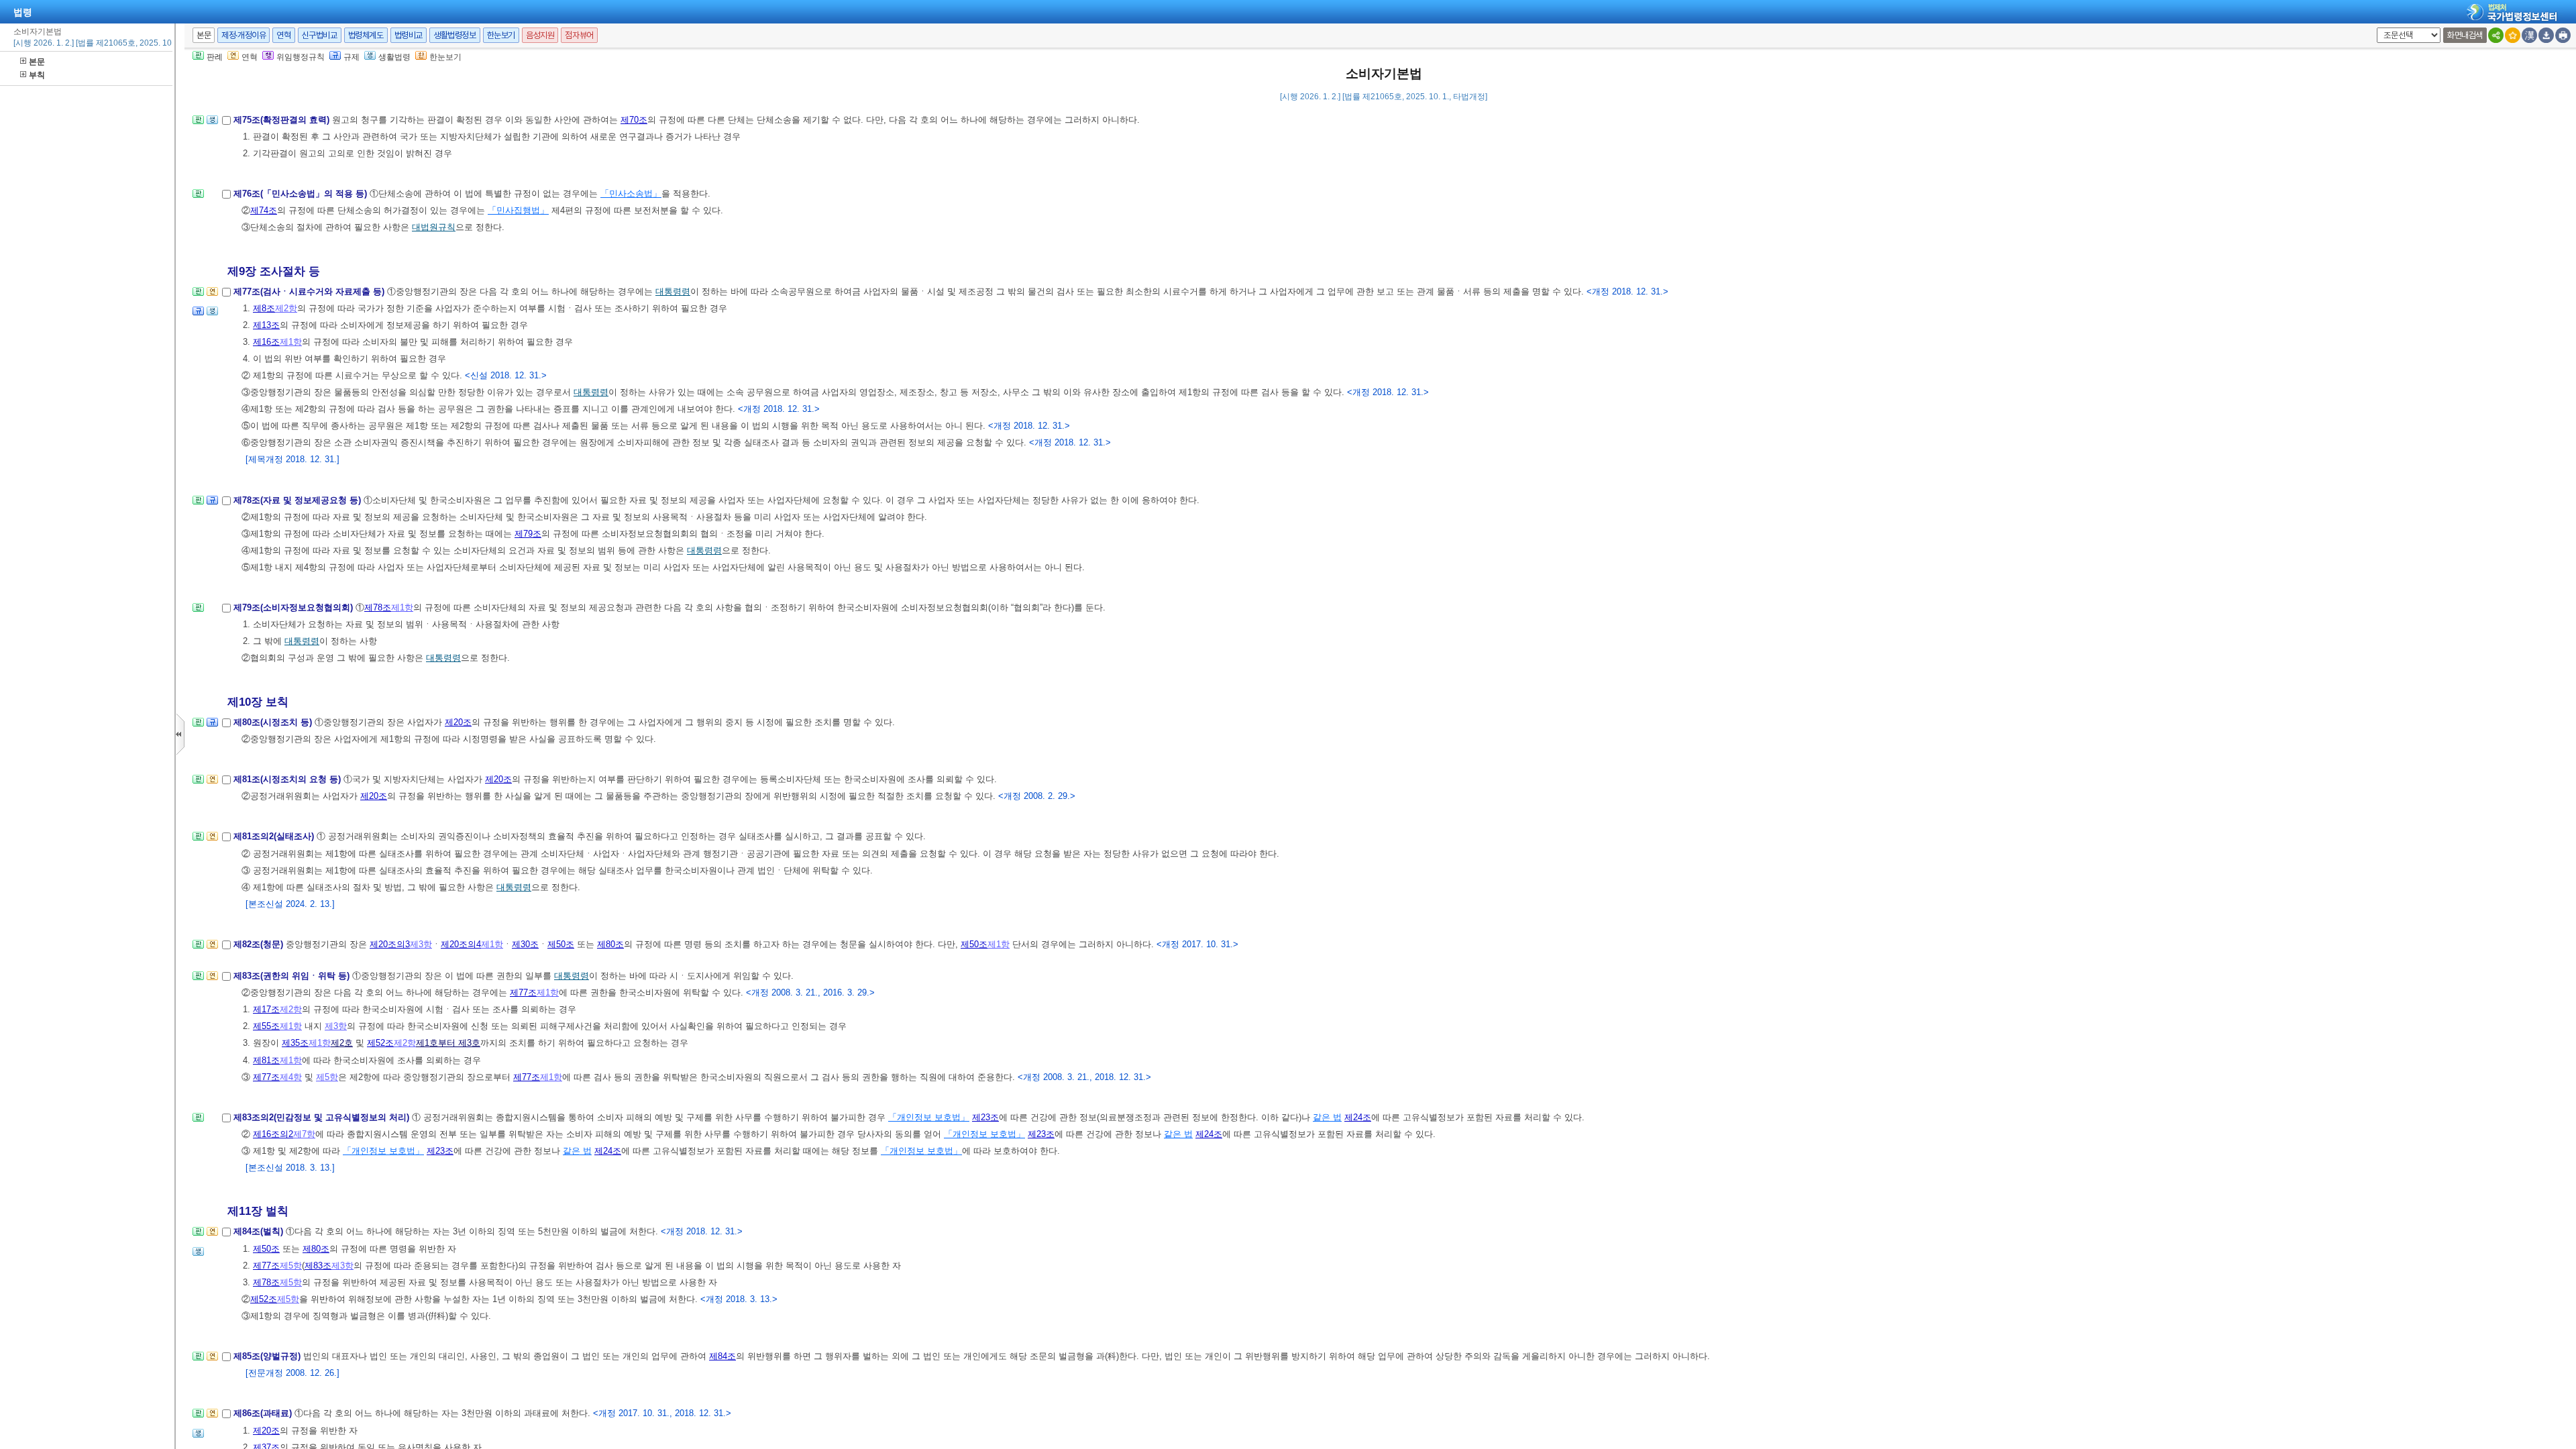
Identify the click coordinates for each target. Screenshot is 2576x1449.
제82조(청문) (260, 944)
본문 (37, 62)
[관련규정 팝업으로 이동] (198, 315)
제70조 (634, 120)
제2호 (342, 1043)
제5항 (327, 1077)
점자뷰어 (579, 35)
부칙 (37, 75)
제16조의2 (273, 1134)
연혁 (283, 35)
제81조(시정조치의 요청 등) (288, 779)
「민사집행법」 (518, 210)
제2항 (286, 308)
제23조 (985, 1117)
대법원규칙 (434, 227)
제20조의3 (390, 944)
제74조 (264, 210)
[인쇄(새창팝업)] (2563, 35)
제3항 (421, 944)
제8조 (264, 308)
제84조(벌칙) (260, 1231)
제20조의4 (461, 944)
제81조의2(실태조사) (275, 836)
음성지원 (540, 35)
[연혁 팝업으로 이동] (212, 296)
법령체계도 (366, 35)
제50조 (561, 944)
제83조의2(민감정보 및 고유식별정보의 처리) (323, 1117)
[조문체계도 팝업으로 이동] (198, 124)
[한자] (2529, 35)
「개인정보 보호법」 (929, 1117)
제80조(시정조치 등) (274, 722)
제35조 (295, 1043)
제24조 (1358, 1117)
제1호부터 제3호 (448, 1043)
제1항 (291, 342)
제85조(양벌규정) (268, 1356)
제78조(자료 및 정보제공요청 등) (299, 500)
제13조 (266, 325)
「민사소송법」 (631, 194)
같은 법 (1327, 1117)
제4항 (291, 1077)
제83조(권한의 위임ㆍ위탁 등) (293, 976)
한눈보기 (501, 35)
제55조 (266, 1026)
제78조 (378, 607)
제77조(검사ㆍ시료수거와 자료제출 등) (310, 291)
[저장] (2546, 35)
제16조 (266, 342)
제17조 (266, 1009)
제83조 (318, 1266)
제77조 (523, 992)
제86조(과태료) (264, 1413)
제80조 (610, 944)
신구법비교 (320, 35)
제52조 (380, 1043)
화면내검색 (2465, 35)
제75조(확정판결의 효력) (283, 120)
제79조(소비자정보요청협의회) (294, 607)
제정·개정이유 (244, 35)
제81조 (266, 1060)
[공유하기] (2496, 35)
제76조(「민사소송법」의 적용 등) (302, 194)
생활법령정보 (455, 35)
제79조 (528, 534)
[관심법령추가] (2513, 35)
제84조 (722, 1356)
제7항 (304, 1134)
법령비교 (409, 35)
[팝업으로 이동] (212, 124)
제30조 (525, 944)
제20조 (458, 722)
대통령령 (673, 291)
